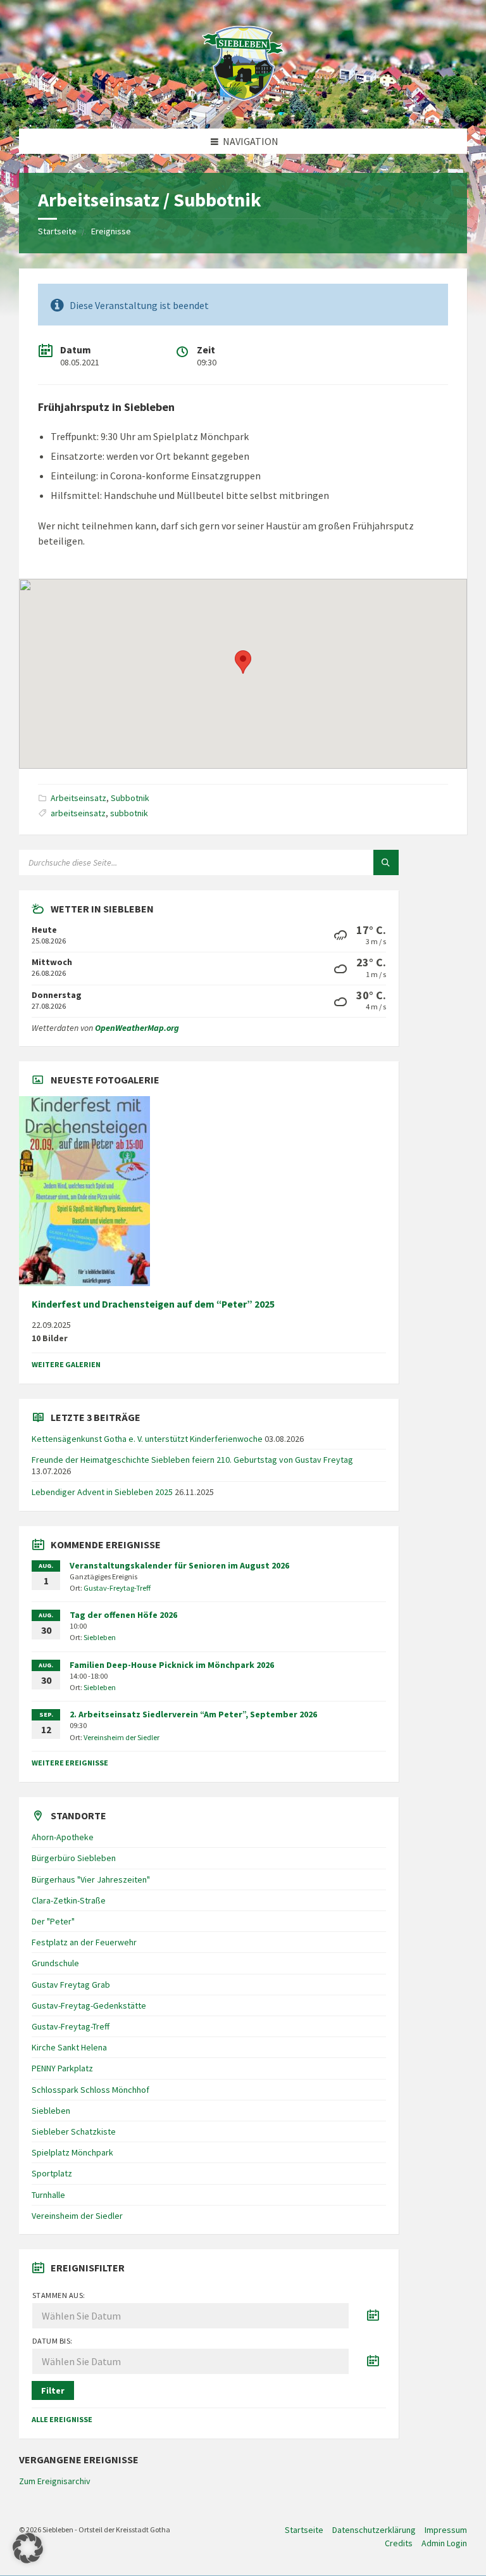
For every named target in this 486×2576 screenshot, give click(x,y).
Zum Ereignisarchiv (55, 2481)
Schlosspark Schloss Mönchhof (90, 2090)
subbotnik (129, 813)
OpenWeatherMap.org (137, 1028)
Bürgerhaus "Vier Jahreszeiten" (91, 1879)
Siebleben (100, 1637)
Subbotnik (130, 798)
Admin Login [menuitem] (444, 2543)
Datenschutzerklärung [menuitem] (374, 2530)
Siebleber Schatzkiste (74, 2131)
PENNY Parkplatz (62, 2068)
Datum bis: (53, 2341)
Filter (53, 2390)
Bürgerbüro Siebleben (74, 1858)
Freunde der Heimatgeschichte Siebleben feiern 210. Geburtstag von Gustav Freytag (192, 1460)
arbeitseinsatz (78, 813)
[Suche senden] (386, 862)
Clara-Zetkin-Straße (69, 1900)
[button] (28, 2548)
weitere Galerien (66, 1364)
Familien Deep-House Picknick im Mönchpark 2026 (172, 1665)
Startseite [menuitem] (304, 2530)
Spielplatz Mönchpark (72, 2152)
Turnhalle (48, 2195)
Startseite (57, 231)
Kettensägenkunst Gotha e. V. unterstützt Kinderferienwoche (147, 1439)
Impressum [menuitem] (446, 2530)
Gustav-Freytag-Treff (117, 1588)
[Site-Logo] (243, 104)
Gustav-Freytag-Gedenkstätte (89, 2005)
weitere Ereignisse (70, 1763)
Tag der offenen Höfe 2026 (123, 1615)
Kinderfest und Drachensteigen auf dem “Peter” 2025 (153, 1304)
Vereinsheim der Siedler (121, 1737)
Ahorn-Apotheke (63, 1837)
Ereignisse (111, 231)
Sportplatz (52, 2173)
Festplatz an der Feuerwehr (84, 1942)
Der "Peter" (53, 1921)
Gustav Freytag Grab (71, 1985)
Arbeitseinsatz (78, 798)
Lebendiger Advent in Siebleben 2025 (102, 1492)
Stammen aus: (59, 2295)
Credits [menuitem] (399, 2543)
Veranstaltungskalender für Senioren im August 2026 (179, 1565)
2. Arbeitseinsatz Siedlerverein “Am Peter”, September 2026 (193, 1714)
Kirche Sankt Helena (69, 2047)
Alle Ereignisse (62, 2419)
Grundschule (55, 1963)
